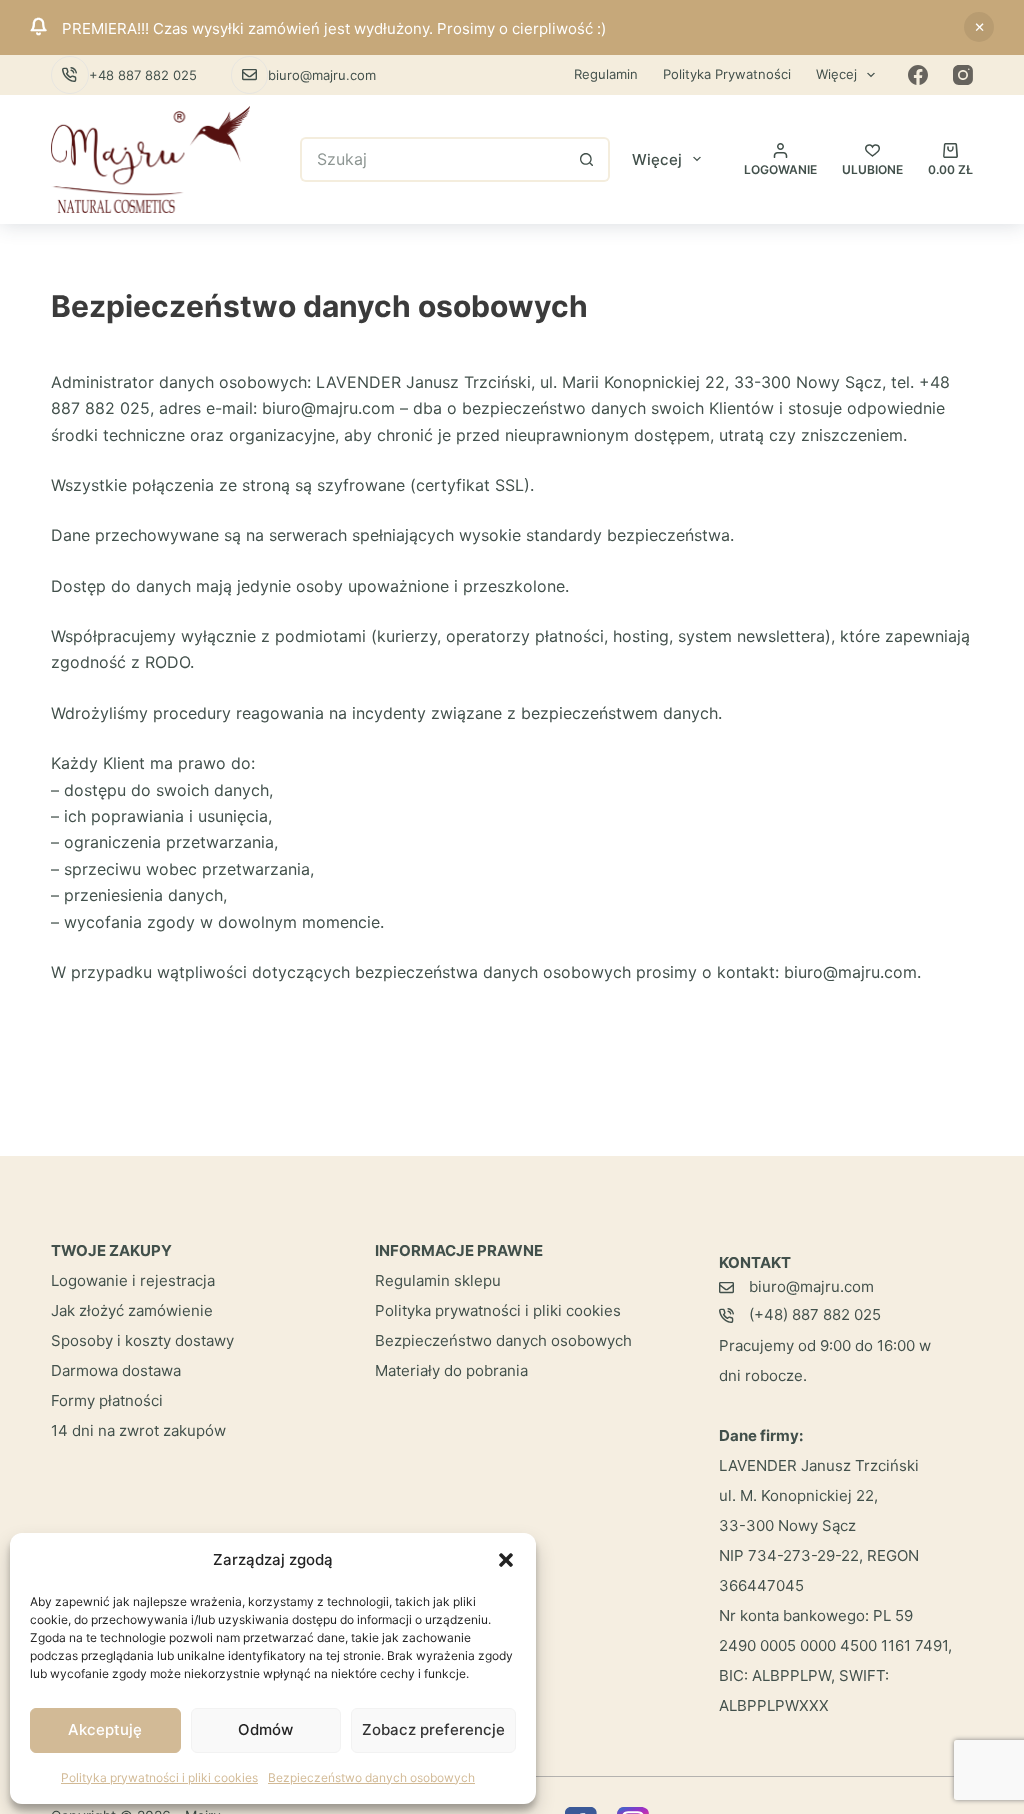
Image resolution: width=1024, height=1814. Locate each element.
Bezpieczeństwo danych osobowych (371, 1777)
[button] (506, 1560)
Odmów (265, 1729)
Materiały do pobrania (451, 1370)
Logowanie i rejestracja (133, 1280)
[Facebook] (918, 75)
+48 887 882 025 (143, 75)
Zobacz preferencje (433, 1729)
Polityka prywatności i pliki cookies (159, 1777)
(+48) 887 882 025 (815, 1314)
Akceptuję (105, 1729)
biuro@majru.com (322, 75)
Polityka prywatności (727, 74)
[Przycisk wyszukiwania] (587, 159)
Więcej (836, 74)
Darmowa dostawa (116, 1370)
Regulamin (606, 74)
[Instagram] (963, 75)
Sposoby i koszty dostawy (142, 1340)
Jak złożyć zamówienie (132, 1310)
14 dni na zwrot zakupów (138, 1430)
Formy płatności (107, 1400)
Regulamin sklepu (438, 1280)
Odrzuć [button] (979, 27)
